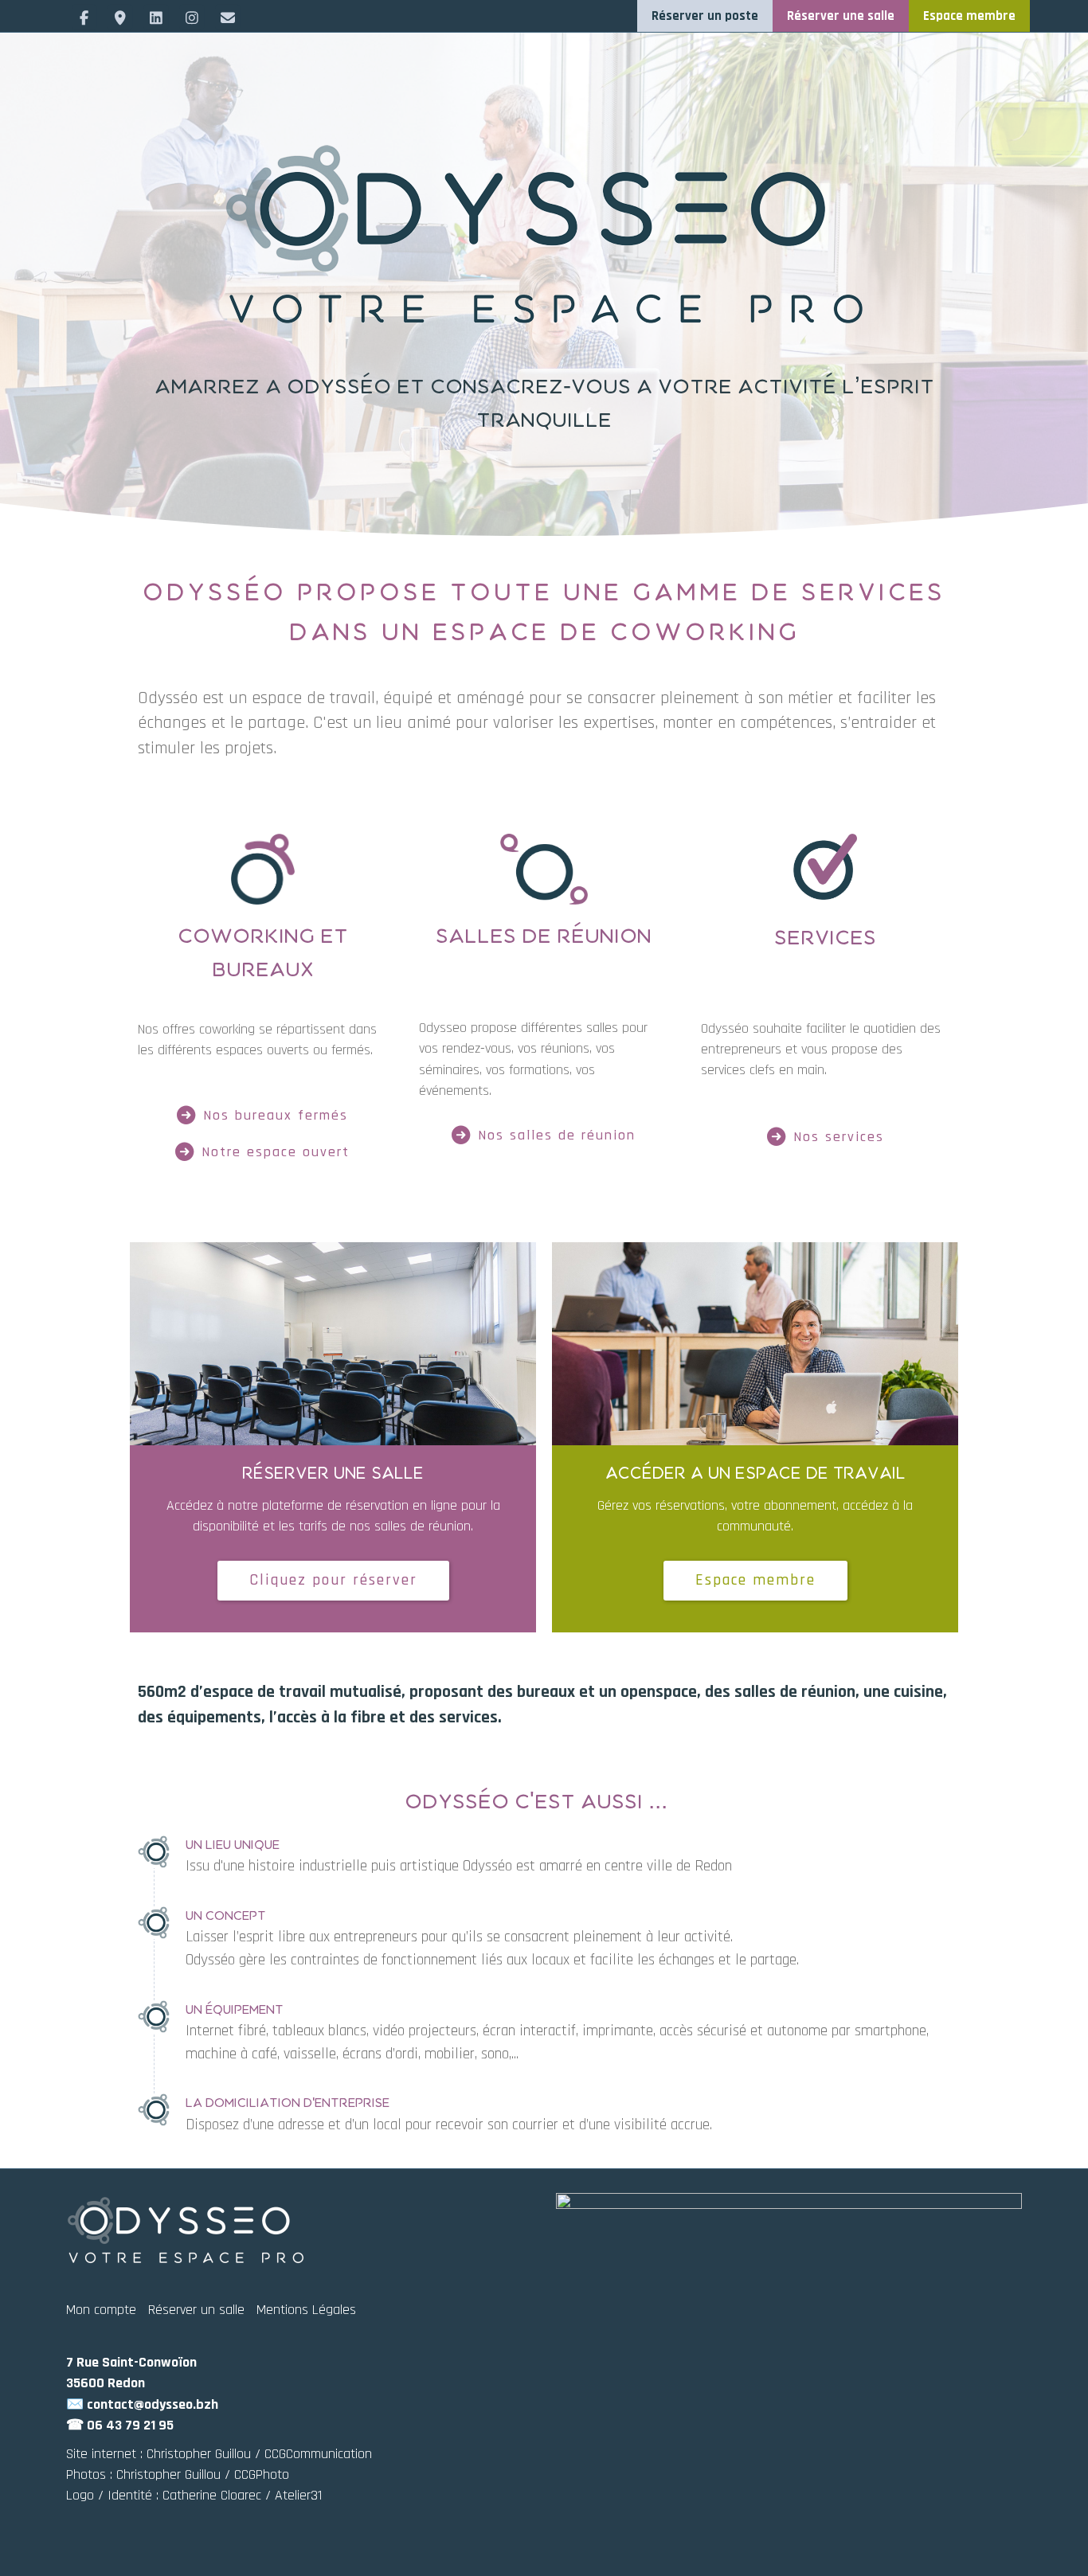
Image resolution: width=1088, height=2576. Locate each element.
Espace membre (969, 16)
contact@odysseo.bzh (153, 2404)
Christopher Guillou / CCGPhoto (203, 2474)
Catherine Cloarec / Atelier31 (242, 2495)
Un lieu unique (233, 1845)
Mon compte (101, 2310)
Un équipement (235, 2010)
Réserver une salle (841, 16)
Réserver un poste (705, 16)
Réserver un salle (196, 2310)
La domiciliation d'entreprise (288, 2103)
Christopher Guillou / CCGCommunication (259, 2454)
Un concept (226, 1916)
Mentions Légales (306, 2310)
